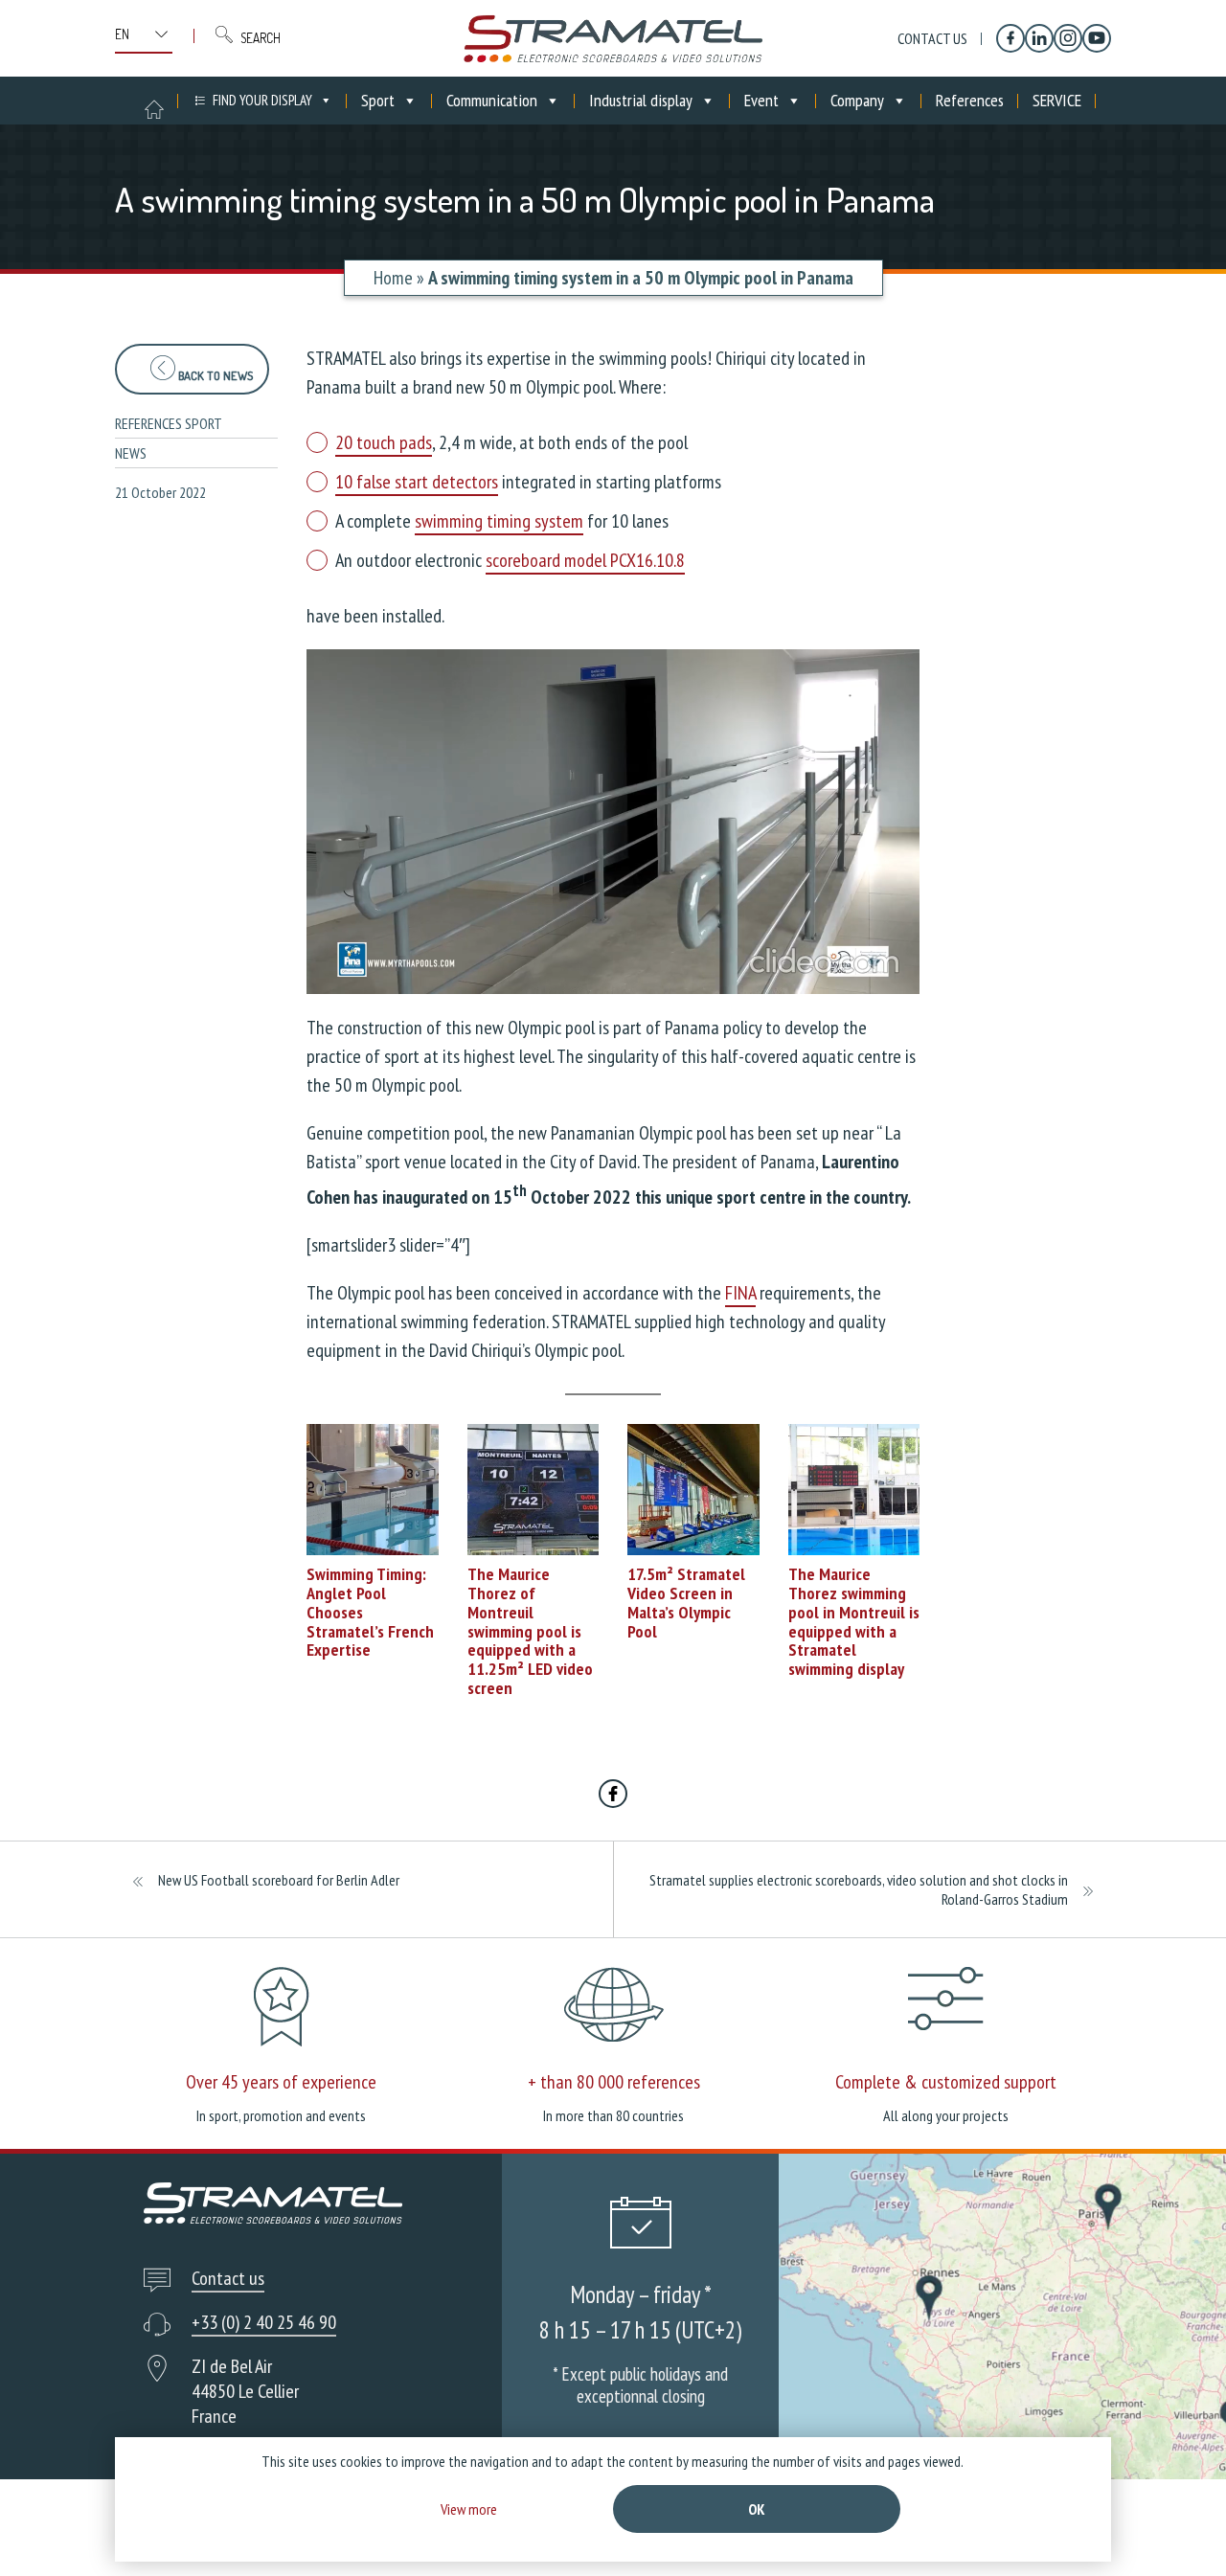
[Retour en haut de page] (1176, 2526)
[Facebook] (1010, 38)
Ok (757, 2509)
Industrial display (641, 100)
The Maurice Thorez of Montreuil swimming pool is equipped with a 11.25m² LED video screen (530, 1631)
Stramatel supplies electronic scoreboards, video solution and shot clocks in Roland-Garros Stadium (859, 1889)
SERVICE (1057, 100)
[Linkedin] (1039, 38)
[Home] (613, 38)
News (131, 453)
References (970, 100)
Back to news (214, 375)
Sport (378, 100)
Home (393, 278)
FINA (740, 1293)
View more (469, 2509)
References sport (169, 423)
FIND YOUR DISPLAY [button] (262, 100)
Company (857, 100)
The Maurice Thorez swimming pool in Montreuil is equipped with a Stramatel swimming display (854, 1621)
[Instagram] (1068, 38)
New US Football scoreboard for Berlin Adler (279, 1880)
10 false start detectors (417, 482)
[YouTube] (1097, 38)
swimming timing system (499, 521)
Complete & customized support (946, 2082)
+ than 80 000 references (614, 2082)
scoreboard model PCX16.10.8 (585, 560)
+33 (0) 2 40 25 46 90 (264, 2322)
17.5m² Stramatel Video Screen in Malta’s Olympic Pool (686, 1602)
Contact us (932, 38)
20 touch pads (384, 442)
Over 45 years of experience (281, 2082)
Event (761, 100)
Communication (492, 100)
